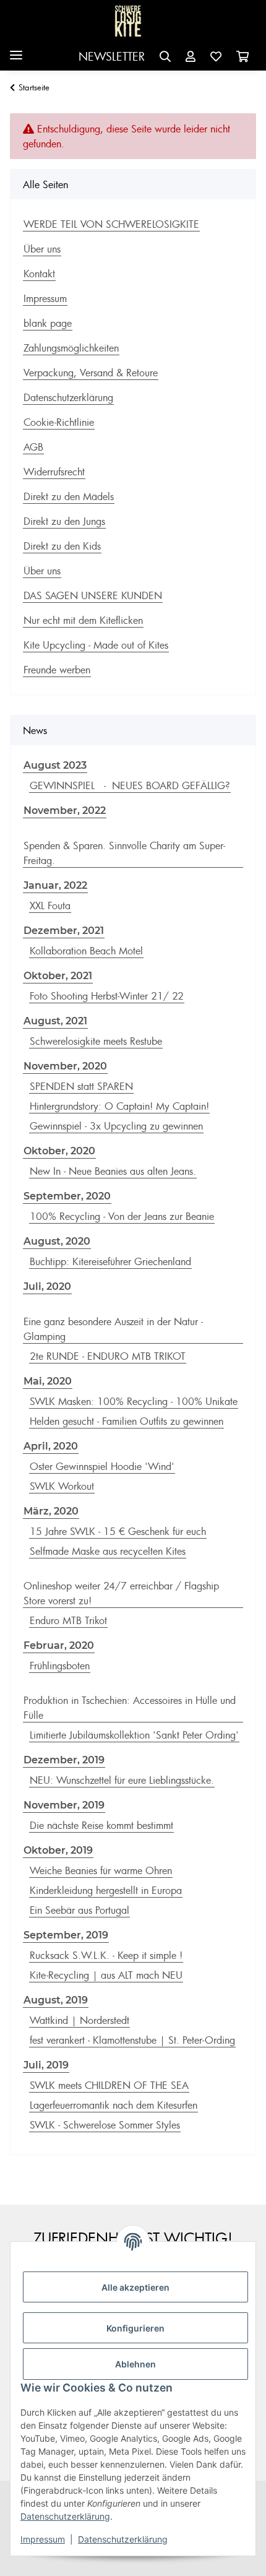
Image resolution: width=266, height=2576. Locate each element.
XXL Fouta (50, 905)
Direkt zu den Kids (62, 546)
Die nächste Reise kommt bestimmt (101, 1825)
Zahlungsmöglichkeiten (71, 348)
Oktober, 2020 (59, 1151)
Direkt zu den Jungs (64, 521)
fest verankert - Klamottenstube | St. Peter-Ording (132, 2040)
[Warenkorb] (242, 57)
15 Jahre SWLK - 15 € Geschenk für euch (118, 1531)
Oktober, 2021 (58, 976)
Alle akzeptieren (135, 2287)
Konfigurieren (135, 2328)
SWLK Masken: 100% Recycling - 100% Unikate (134, 1401)
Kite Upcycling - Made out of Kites (96, 645)
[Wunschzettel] (216, 57)
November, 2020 (65, 1066)
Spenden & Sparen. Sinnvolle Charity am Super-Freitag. (124, 853)
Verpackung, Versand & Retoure (91, 373)
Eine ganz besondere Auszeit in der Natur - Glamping (113, 1329)
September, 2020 (67, 1196)
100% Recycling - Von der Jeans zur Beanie (122, 1216)
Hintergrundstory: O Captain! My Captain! (119, 1106)
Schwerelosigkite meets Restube (96, 1041)
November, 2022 (65, 810)
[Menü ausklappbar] (16, 50)
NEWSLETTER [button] (112, 56)
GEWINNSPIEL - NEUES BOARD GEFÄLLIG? (130, 785)
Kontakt (39, 274)
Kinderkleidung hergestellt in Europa (106, 1890)
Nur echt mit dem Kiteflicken (83, 620)
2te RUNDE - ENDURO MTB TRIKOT (108, 1356)
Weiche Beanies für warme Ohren (101, 1870)
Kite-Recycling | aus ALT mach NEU (106, 1975)
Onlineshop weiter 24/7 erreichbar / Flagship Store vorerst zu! (121, 1593)
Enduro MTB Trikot (68, 1620)
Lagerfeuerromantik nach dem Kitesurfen (114, 2105)
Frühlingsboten (60, 1666)
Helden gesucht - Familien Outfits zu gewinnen (127, 1421)
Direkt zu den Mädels (69, 496)
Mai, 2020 (48, 1381)
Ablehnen (135, 2364)
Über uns (42, 249)
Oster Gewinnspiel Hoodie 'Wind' (102, 1466)
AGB (33, 447)
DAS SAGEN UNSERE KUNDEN (93, 595)
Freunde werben (57, 670)
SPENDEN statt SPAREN (81, 1086)
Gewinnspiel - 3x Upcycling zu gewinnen (116, 1126)
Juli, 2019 (46, 2065)
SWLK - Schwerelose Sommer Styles (105, 2125)
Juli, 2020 (47, 1286)
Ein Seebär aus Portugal (79, 1910)
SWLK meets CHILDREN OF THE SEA (109, 2085)
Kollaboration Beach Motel (86, 951)
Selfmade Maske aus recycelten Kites (108, 1551)
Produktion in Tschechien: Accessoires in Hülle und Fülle (130, 1708)
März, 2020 (51, 1511)
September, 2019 (66, 1935)
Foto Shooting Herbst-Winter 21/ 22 (107, 996)
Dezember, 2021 (64, 931)
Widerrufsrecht (54, 472)
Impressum (43, 2539)
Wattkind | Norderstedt (79, 2020)
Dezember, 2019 (64, 1760)
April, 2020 (51, 1446)
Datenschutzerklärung (65, 2516)
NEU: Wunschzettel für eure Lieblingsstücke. (122, 1780)
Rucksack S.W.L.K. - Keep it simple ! (106, 1955)
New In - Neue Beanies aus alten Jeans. (113, 1171)
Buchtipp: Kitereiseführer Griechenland (110, 1261)
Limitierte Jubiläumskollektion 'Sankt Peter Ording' (134, 1735)
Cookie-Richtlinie (59, 422)
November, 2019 (64, 1805)
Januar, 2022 (55, 885)
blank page (48, 323)
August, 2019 (56, 2000)
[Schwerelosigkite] (128, 21)
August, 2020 (57, 1241)
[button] (165, 57)
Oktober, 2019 (58, 1850)
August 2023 (55, 765)
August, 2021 (55, 1021)
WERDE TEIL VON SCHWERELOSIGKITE (111, 224)
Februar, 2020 (59, 1645)
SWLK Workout (62, 1486)
